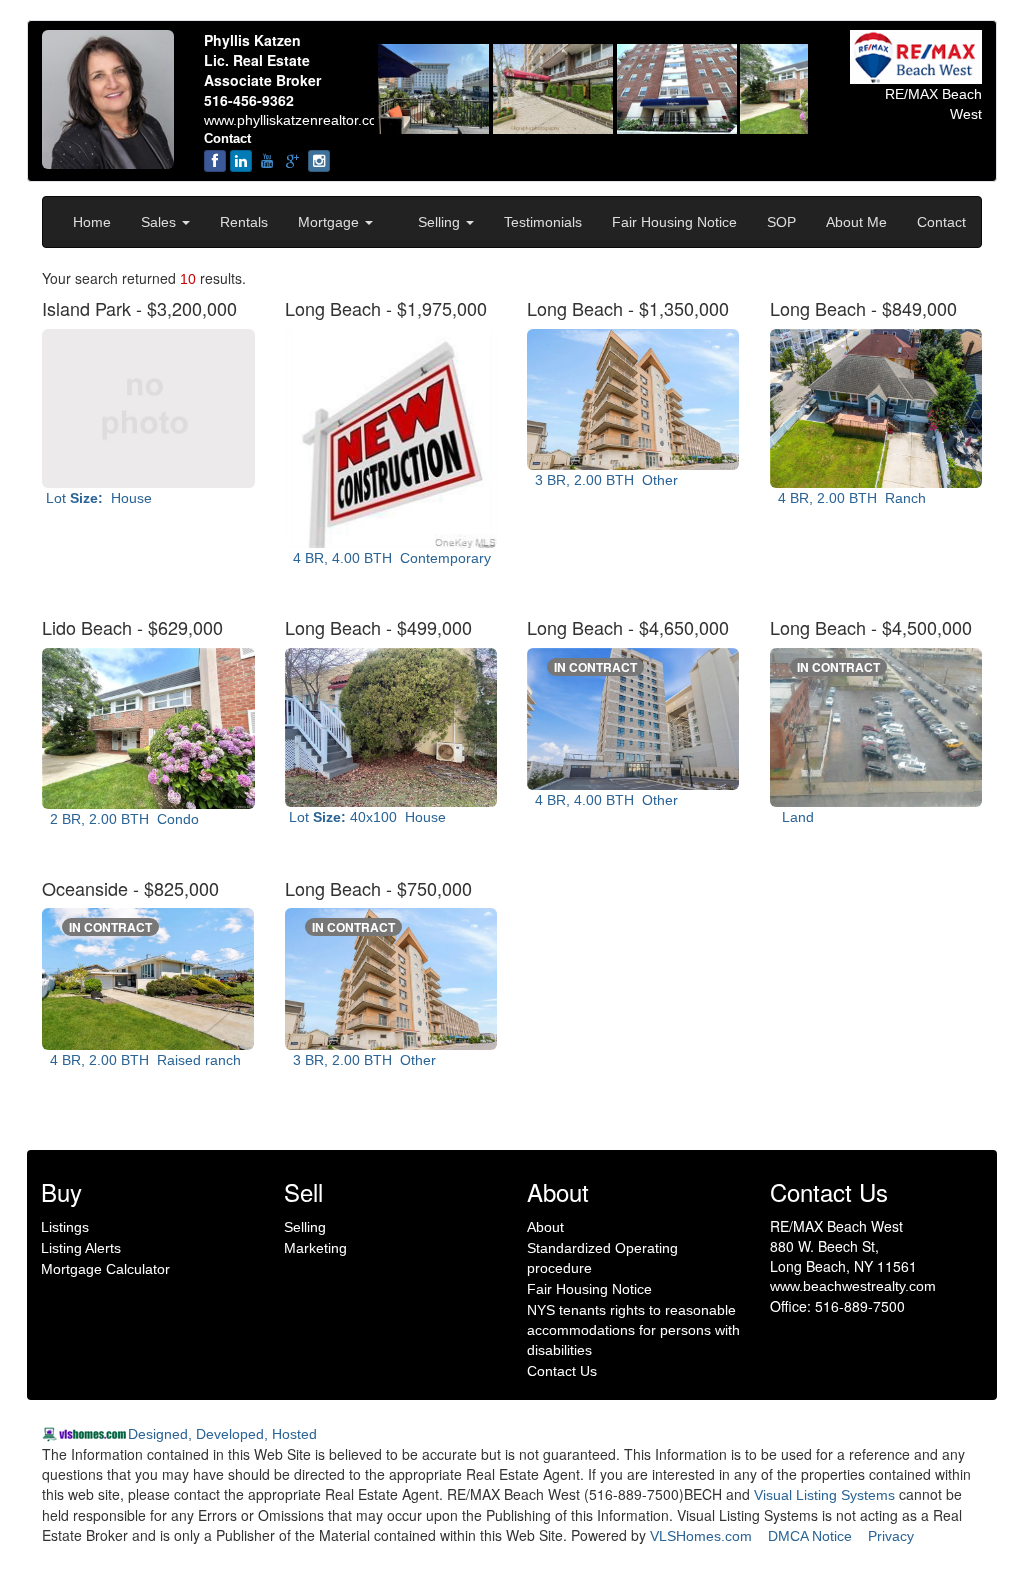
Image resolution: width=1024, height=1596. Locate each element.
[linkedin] (241, 161)
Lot (97, 498)
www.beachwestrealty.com (853, 1286)
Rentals (244, 222)
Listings (65, 1227)
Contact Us (562, 1371)
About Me (856, 222)
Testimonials (543, 222)
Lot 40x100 (365, 817)
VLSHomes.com (701, 1536)
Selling (441, 222)
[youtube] (267, 161)
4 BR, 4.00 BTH (388, 558)
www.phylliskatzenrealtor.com (296, 120)
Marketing (315, 1248)
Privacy (891, 1536)
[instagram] (319, 161)
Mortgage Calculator (105, 1269)
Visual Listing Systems (824, 1495)
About (545, 1227)
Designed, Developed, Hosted (222, 1434)
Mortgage (330, 222)
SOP (781, 222)
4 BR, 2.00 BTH (848, 498)
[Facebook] (215, 161)
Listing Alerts (81, 1248)
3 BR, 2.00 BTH (602, 480)
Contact (941, 222)
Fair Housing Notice (674, 222)
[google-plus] (293, 161)
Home (92, 222)
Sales (160, 222)
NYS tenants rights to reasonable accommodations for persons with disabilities (633, 1330)
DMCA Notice (810, 1536)
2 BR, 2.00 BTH (120, 819)
